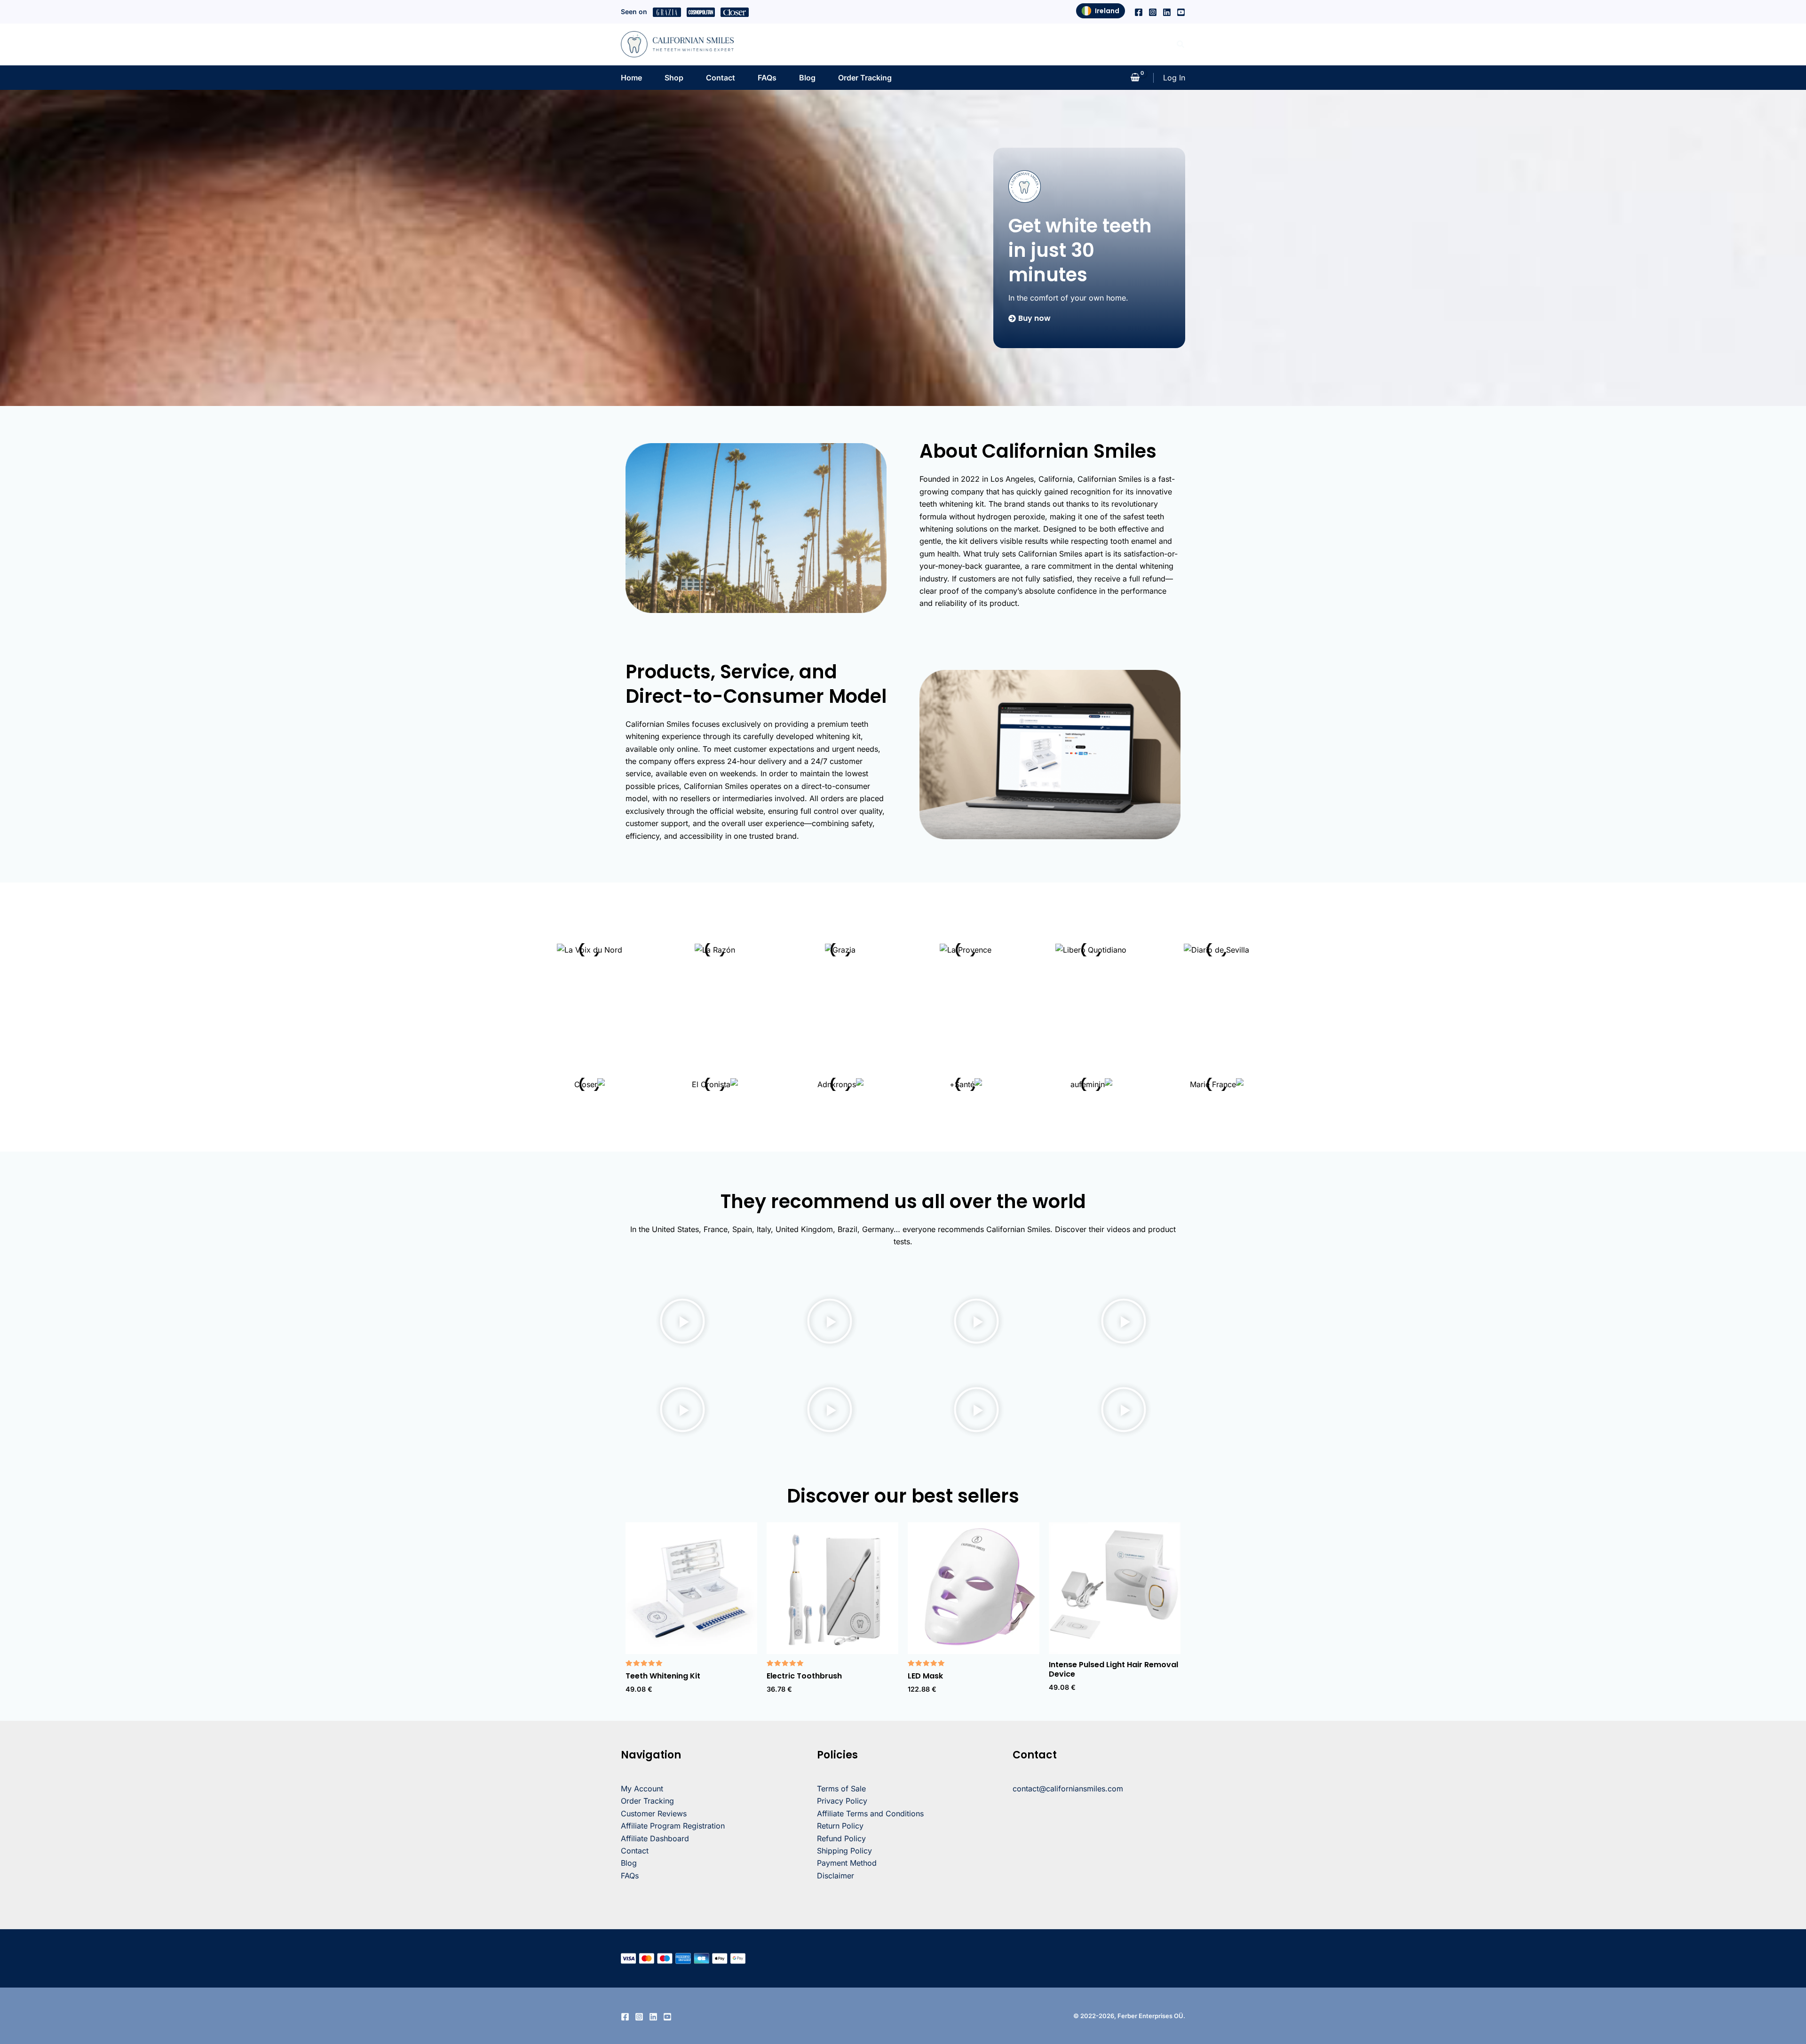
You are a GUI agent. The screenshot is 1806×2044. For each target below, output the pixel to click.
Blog (807, 78)
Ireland (1107, 11)
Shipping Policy (844, 1851)
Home (631, 78)
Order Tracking (865, 78)
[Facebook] (1139, 12)
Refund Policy (841, 1838)
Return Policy (840, 1826)
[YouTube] (1181, 12)
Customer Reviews (654, 1813)
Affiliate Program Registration (673, 1826)
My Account (642, 1789)
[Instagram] (1153, 12)
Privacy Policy (842, 1801)
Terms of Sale (841, 1789)
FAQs (767, 78)
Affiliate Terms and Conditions (870, 1813)
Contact (721, 78)
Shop (674, 78)
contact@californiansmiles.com (1068, 1789)
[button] (1181, 44)
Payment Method (847, 1863)
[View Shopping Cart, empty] (1135, 78)
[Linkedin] (1167, 12)
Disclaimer (836, 1876)
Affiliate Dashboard (655, 1838)
